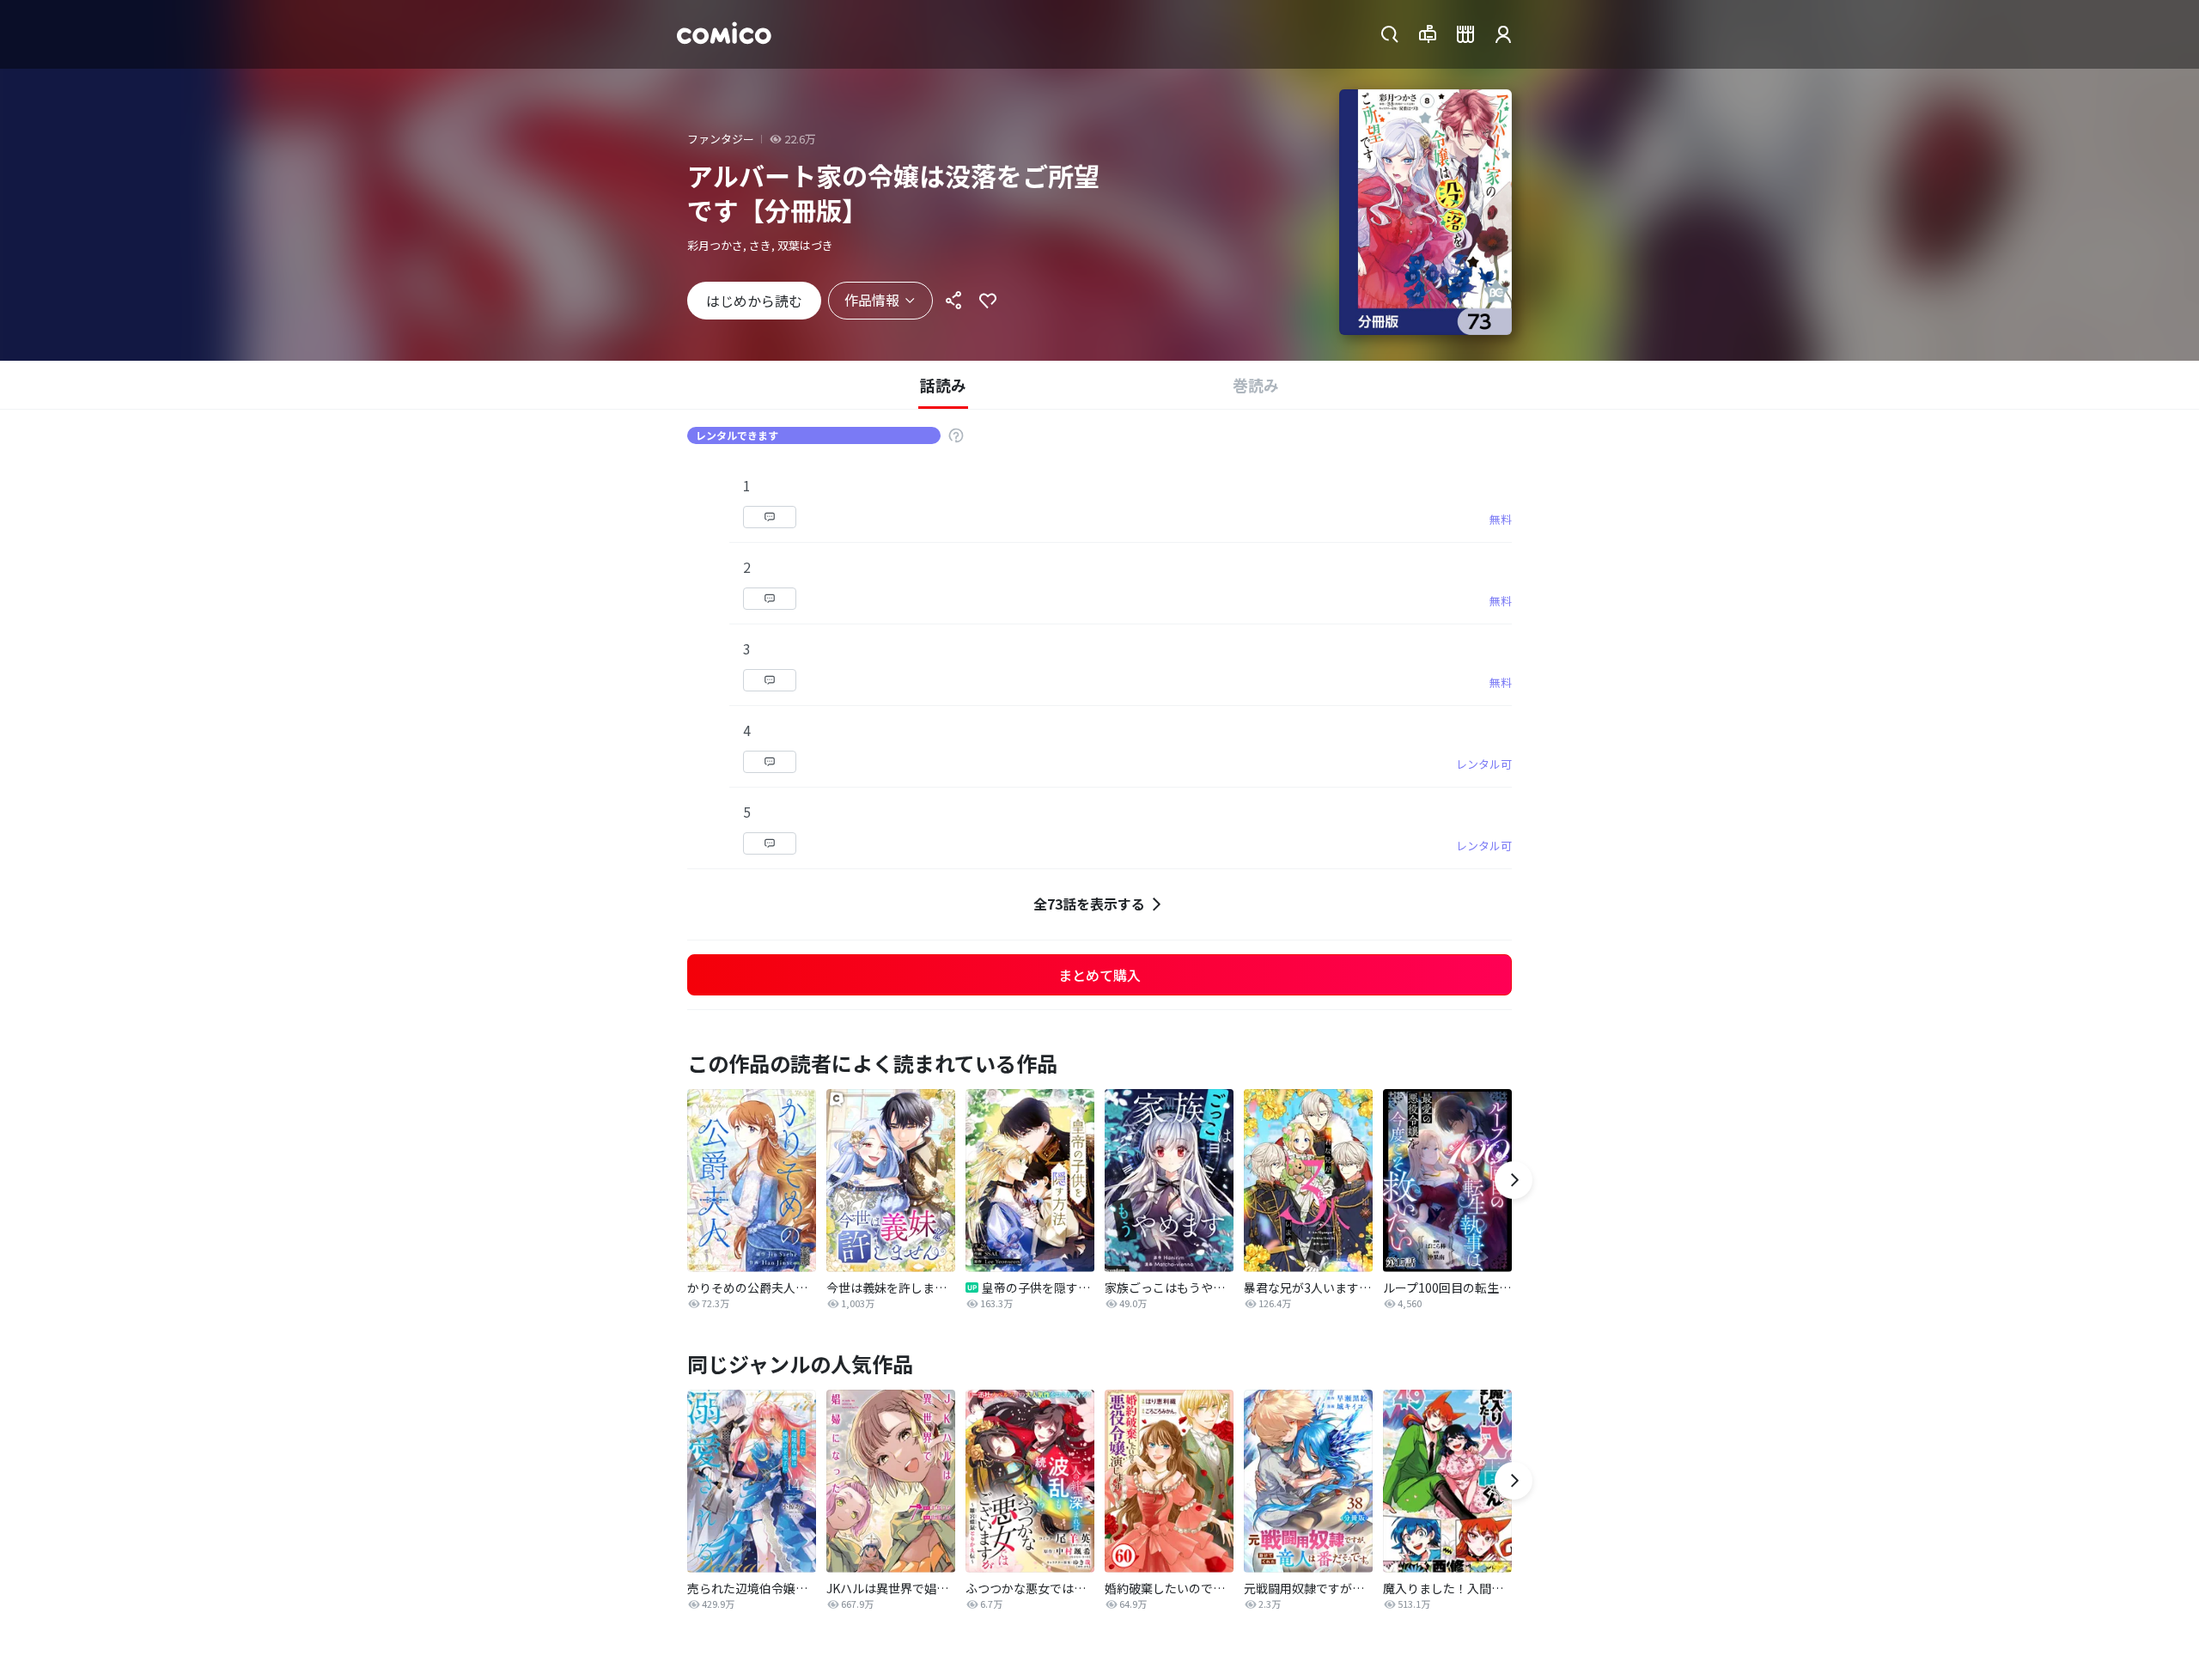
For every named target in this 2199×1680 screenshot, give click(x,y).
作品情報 (872, 300)
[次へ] (1514, 1180)
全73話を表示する (1089, 904)
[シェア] (953, 301)
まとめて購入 (1099, 975)
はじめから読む (754, 301)
